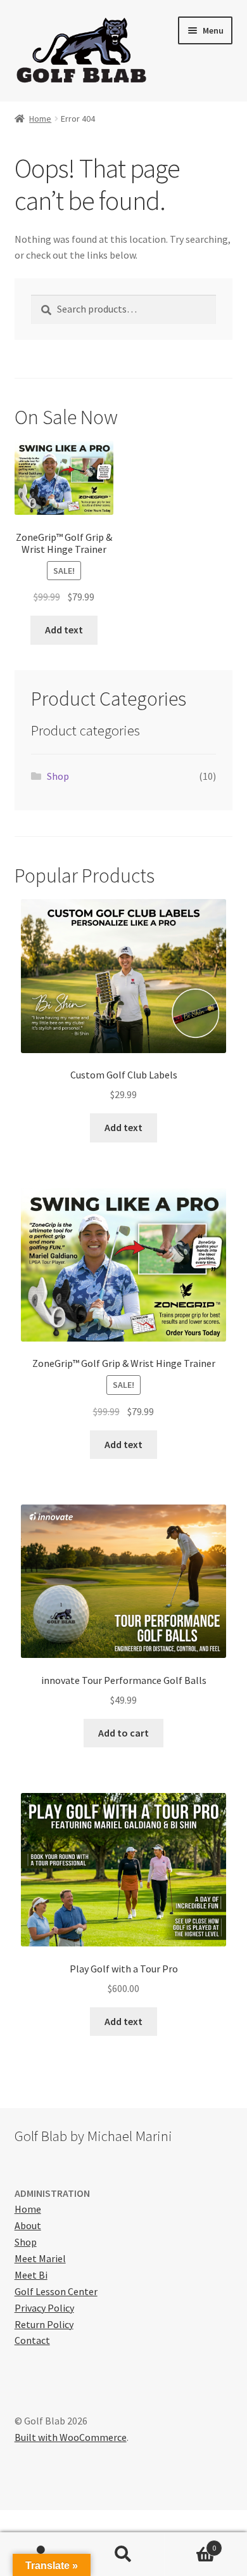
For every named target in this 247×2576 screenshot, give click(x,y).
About (28, 2225)
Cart (190, 2543)
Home (40, 119)
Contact (32, 2340)
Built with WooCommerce (71, 2437)
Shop (58, 776)
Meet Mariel (40, 2258)
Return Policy (44, 2324)
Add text (64, 630)
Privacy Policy (44, 2308)
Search (123, 2554)
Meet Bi (31, 2275)
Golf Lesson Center (56, 2291)
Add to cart (123, 1733)
